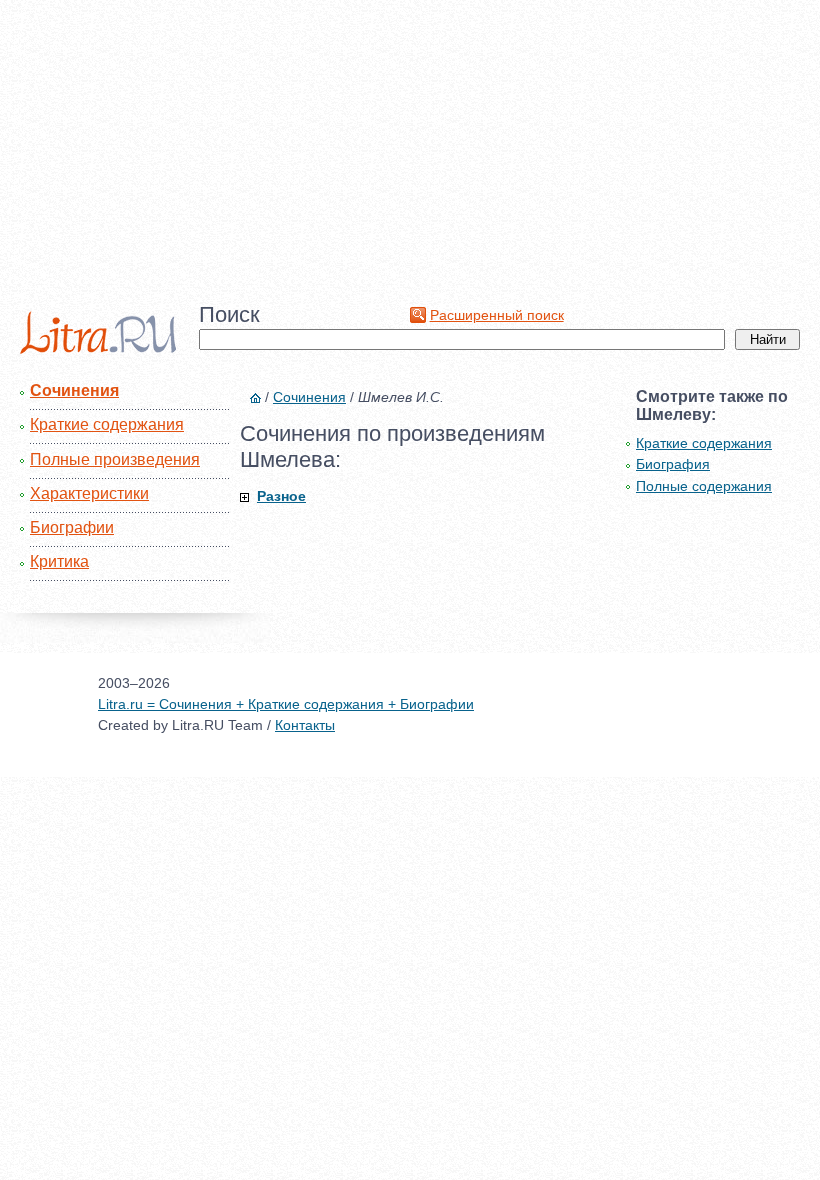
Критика (59, 561)
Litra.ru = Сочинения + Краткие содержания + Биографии (286, 704)
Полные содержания (704, 486)
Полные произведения (115, 459)
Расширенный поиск (497, 315)
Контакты (305, 725)
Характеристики (89, 493)
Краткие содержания (107, 424)
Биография (673, 464)
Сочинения (74, 390)
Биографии (72, 527)
